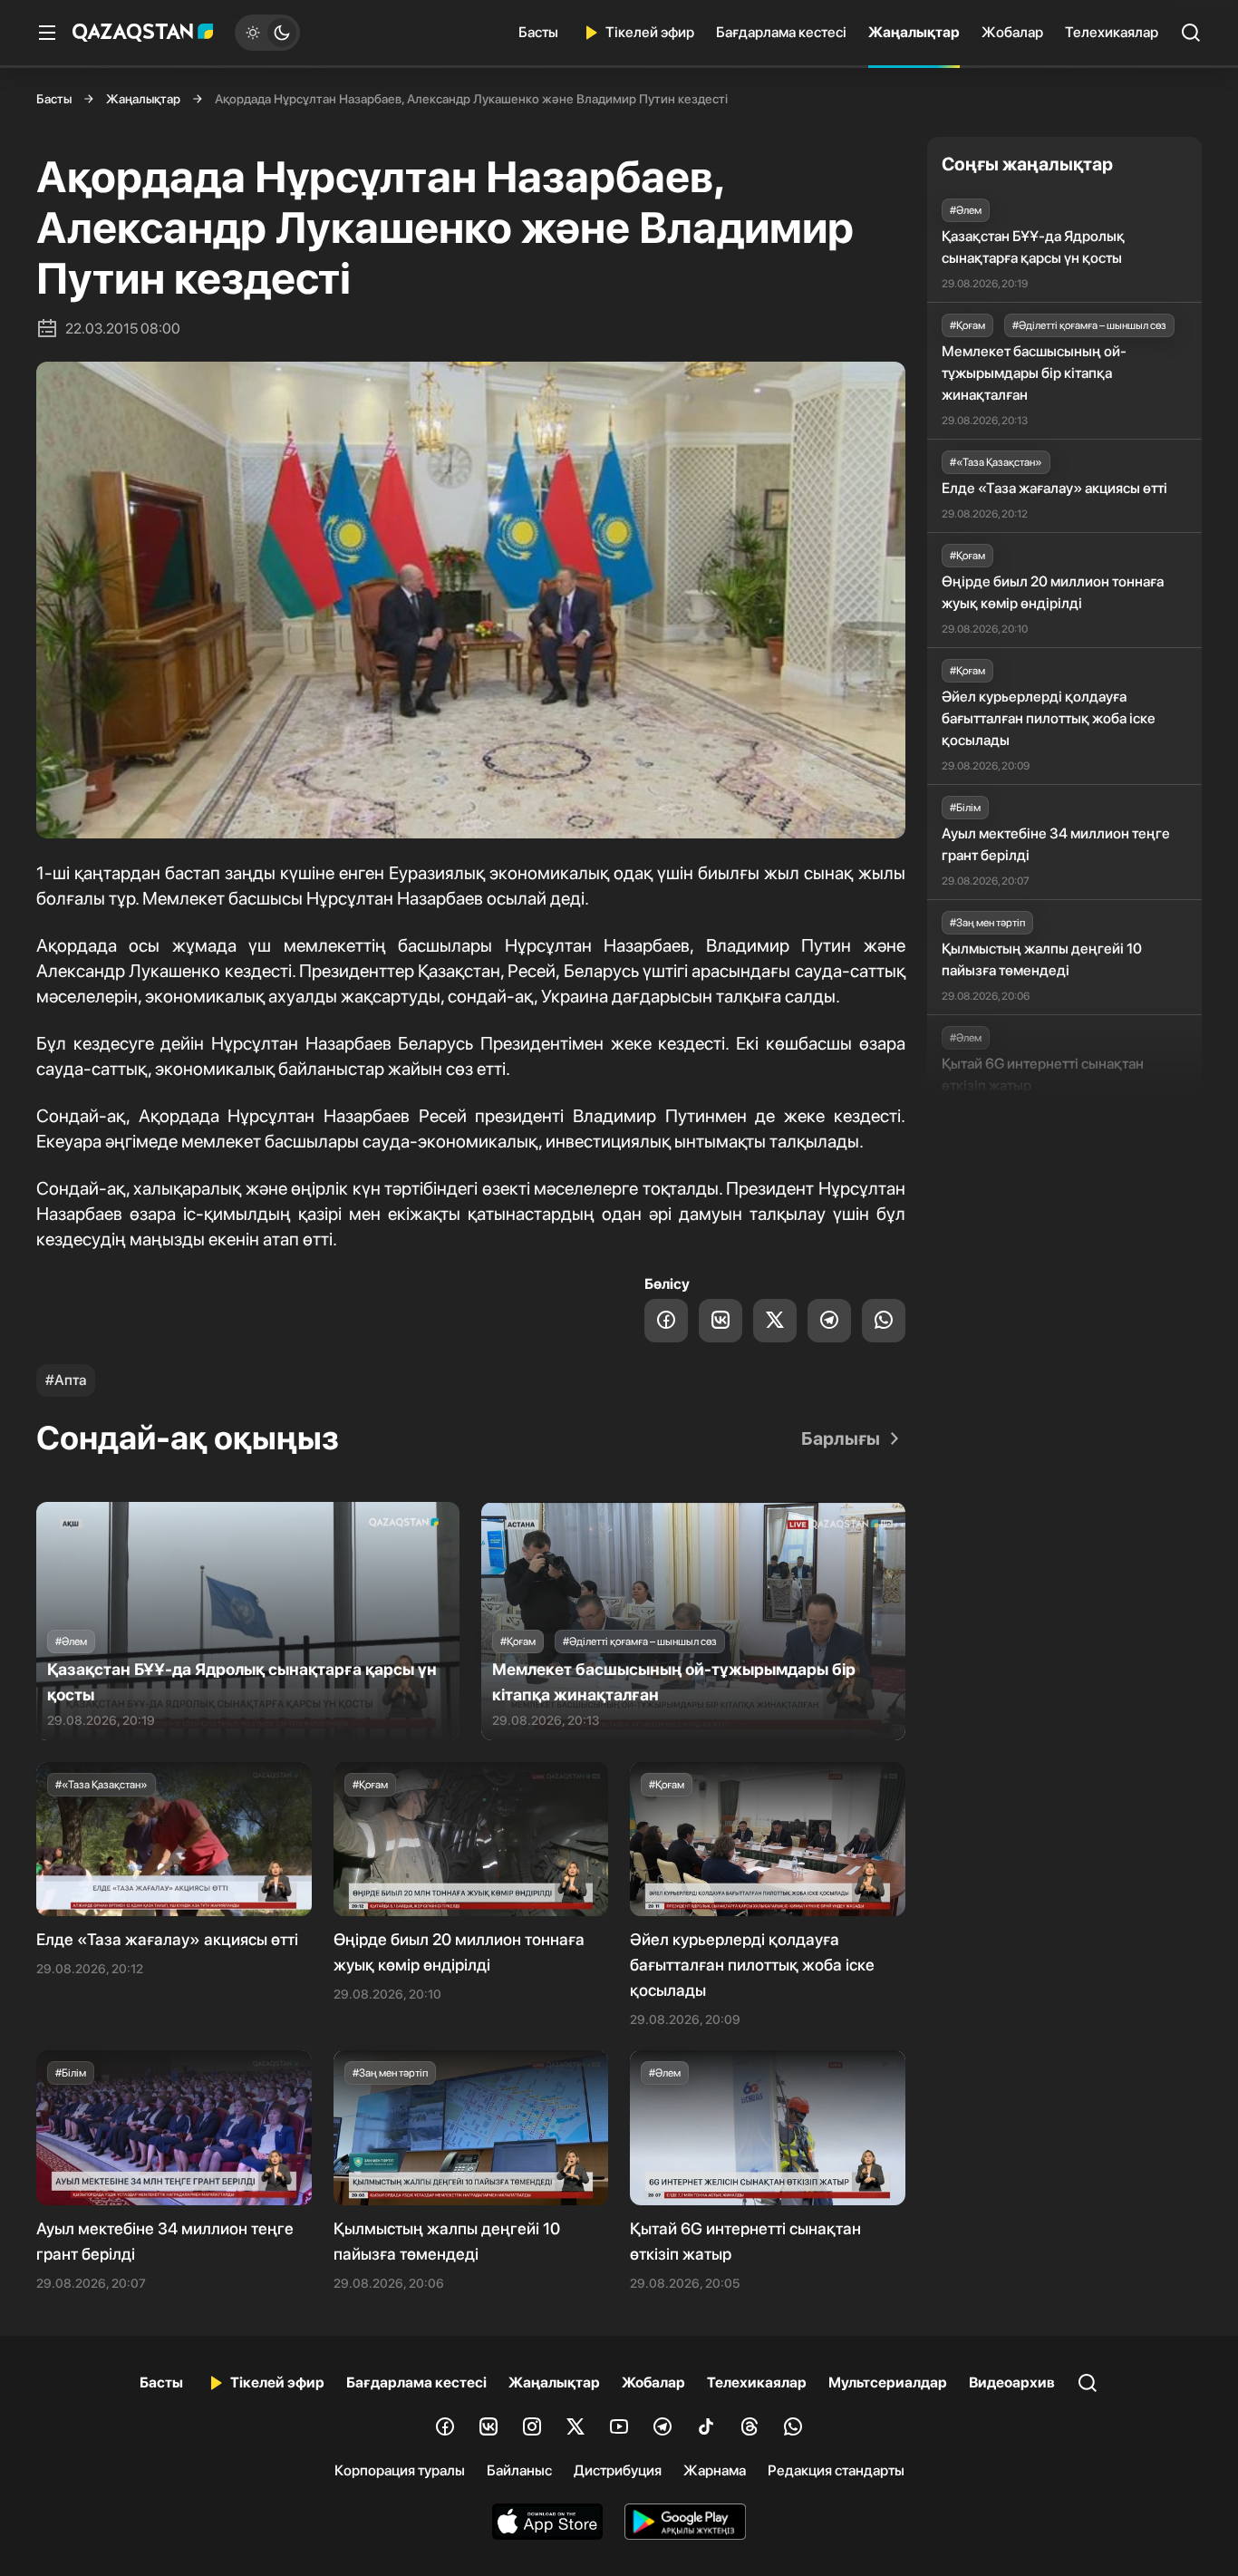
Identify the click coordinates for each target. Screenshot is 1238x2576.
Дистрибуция (618, 2470)
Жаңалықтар (914, 32)
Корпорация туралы (400, 2470)
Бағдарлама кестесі (781, 32)
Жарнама (715, 2470)
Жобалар (1012, 32)
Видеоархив (1012, 2382)
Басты (538, 32)
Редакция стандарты (836, 2470)
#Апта (66, 1380)
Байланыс (519, 2470)
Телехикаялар (1112, 32)
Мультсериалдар (888, 2382)
